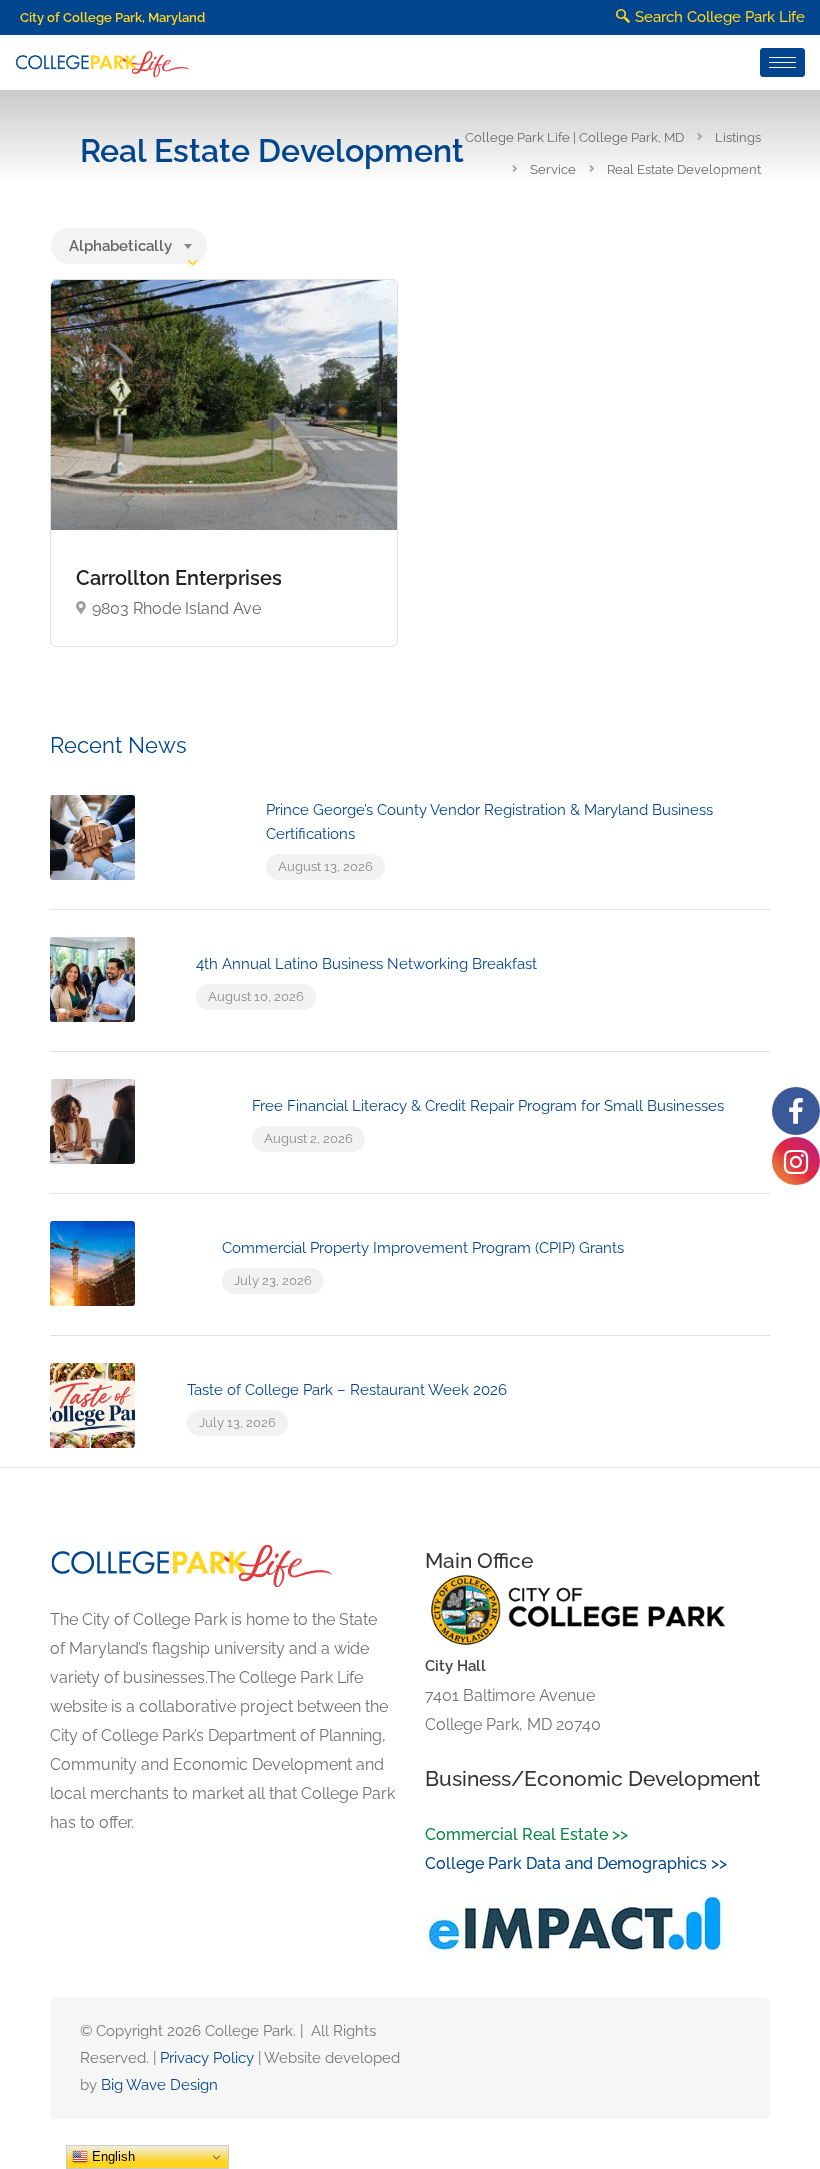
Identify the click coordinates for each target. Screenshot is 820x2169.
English (111, 2156)
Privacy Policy (207, 2058)
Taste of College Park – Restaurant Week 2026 (347, 1390)
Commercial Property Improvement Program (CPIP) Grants (423, 1248)
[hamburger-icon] (782, 62)
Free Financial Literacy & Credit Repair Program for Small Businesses (488, 1106)
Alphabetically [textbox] (120, 246)
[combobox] (129, 246)
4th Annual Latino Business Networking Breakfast (366, 964)
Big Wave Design (159, 2085)
